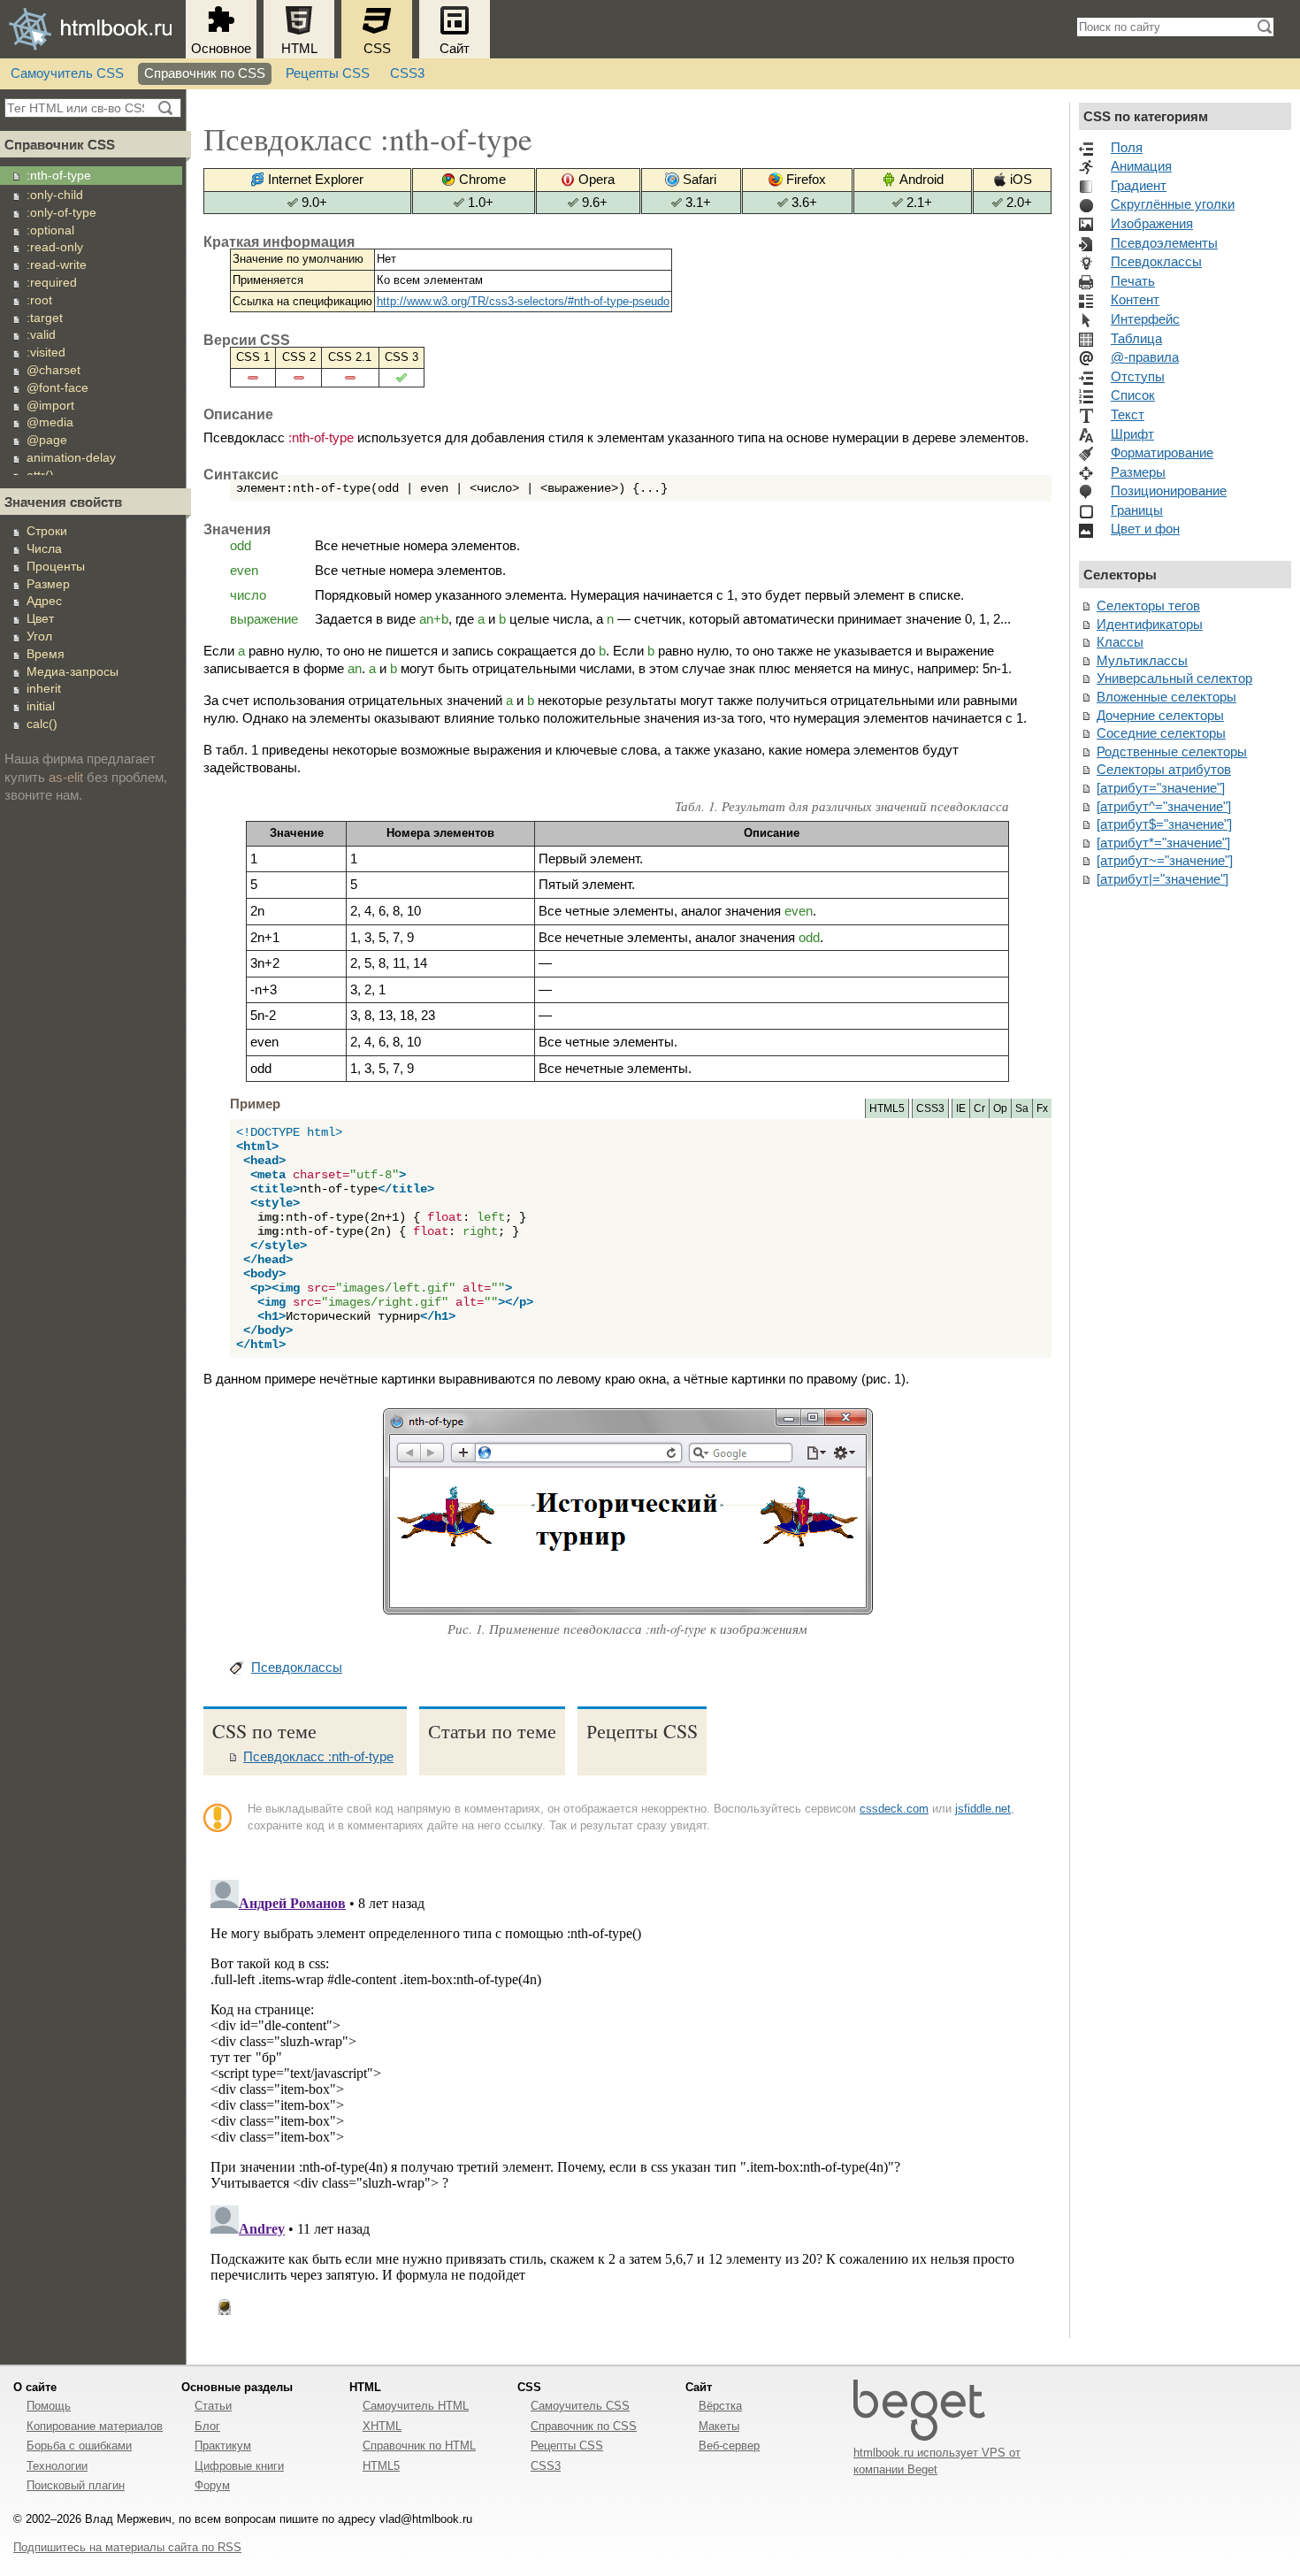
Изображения (1152, 224)
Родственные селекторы (1172, 752)
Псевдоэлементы (1164, 243)
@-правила (1145, 357)
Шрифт (1132, 434)
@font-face (57, 387)
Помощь (49, 2406)
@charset (54, 370)
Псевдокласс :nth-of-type (318, 1757)
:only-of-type (61, 212)
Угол (39, 636)
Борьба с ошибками (79, 2446)
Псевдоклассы (297, 1667)
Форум (212, 2485)
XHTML (382, 2426)
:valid (41, 334)
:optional (50, 230)
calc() (42, 724)
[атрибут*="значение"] (1163, 843)
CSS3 (407, 73)
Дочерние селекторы (1160, 716)
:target (45, 318)
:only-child (55, 195)
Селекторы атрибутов (1164, 770)
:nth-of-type (59, 175)
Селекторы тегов (1148, 606)
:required (52, 282)
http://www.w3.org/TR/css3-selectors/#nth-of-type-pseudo (523, 301)
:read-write (57, 264)
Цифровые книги (239, 2466)
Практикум (223, 2446)
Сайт (455, 49)
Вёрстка (720, 2406)
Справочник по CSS (205, 73)
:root (39, 300)
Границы (1137, 510)
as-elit (66, 778)
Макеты (719, 2426)
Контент (1135, 300)
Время (46, 654)
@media (50, 422)
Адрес (44, 601)
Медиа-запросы (73, 671)
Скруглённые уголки (1173, 204)
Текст (1128, 415)
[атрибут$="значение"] (1164, 824)
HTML (299, 49)
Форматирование (1162, 453)
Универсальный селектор (1174, 678)
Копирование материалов (95, 2426)
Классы (1120, 642)
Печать (1133, 281)
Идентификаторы (1150, 625)
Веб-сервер (729, 2446)
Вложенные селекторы (1166, 697)
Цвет (40, 618)
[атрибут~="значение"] (1165, 861)
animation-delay (71, 457)
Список (1133, 395)
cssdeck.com (894, 1809)
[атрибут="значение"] (1161, 788)
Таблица (1136, 339)
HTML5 (381, 2466)
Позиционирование (1169, 491)
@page (47, 440)
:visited (46, 352)
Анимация (1141, 166)
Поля (1127, 148)
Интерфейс (1145, 319)
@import (50, 405)
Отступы (1138, 377)
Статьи (213, 2406)
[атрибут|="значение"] (1162, 879)
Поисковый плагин (76, 2485)
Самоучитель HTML (416, 2406)
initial (41, 706)
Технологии (57, 2466)
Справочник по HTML (419, 2446)
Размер (48, 584)
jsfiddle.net (983, 1809)
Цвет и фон (1145, 529)
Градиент (1139, 186)
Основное (221, 49)
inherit (44, 688)
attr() (40, 475)
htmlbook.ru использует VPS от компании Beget (937, 2461)
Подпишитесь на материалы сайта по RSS (127, 2547)
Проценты (56, 566)
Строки (47, 531)
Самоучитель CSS (67, 73)
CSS (377, 49)
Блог (207, 2426)
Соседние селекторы (1161, 733)
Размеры (1138, 472)
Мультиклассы (1142, 661)
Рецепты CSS (328, 73)
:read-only (55, 247)
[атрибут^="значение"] (1164, 807)
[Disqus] (627, 2094)
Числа (44, 548)
